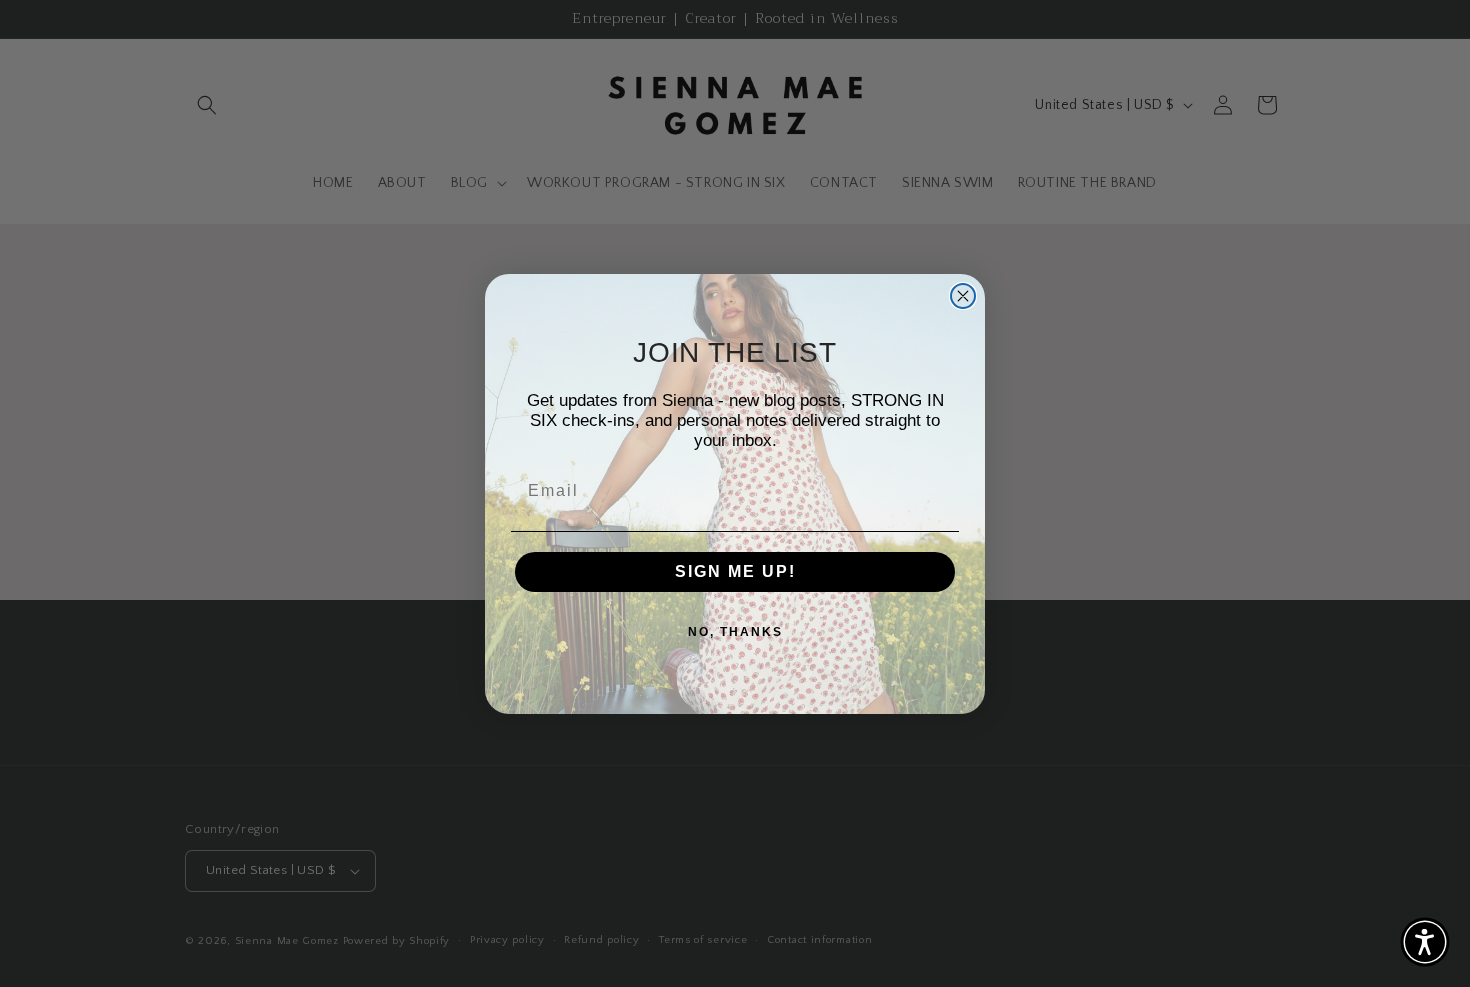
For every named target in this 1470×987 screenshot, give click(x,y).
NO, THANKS (735, 632)
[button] (1425, 942)
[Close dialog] (963, 296)
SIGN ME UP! (735, 571)
